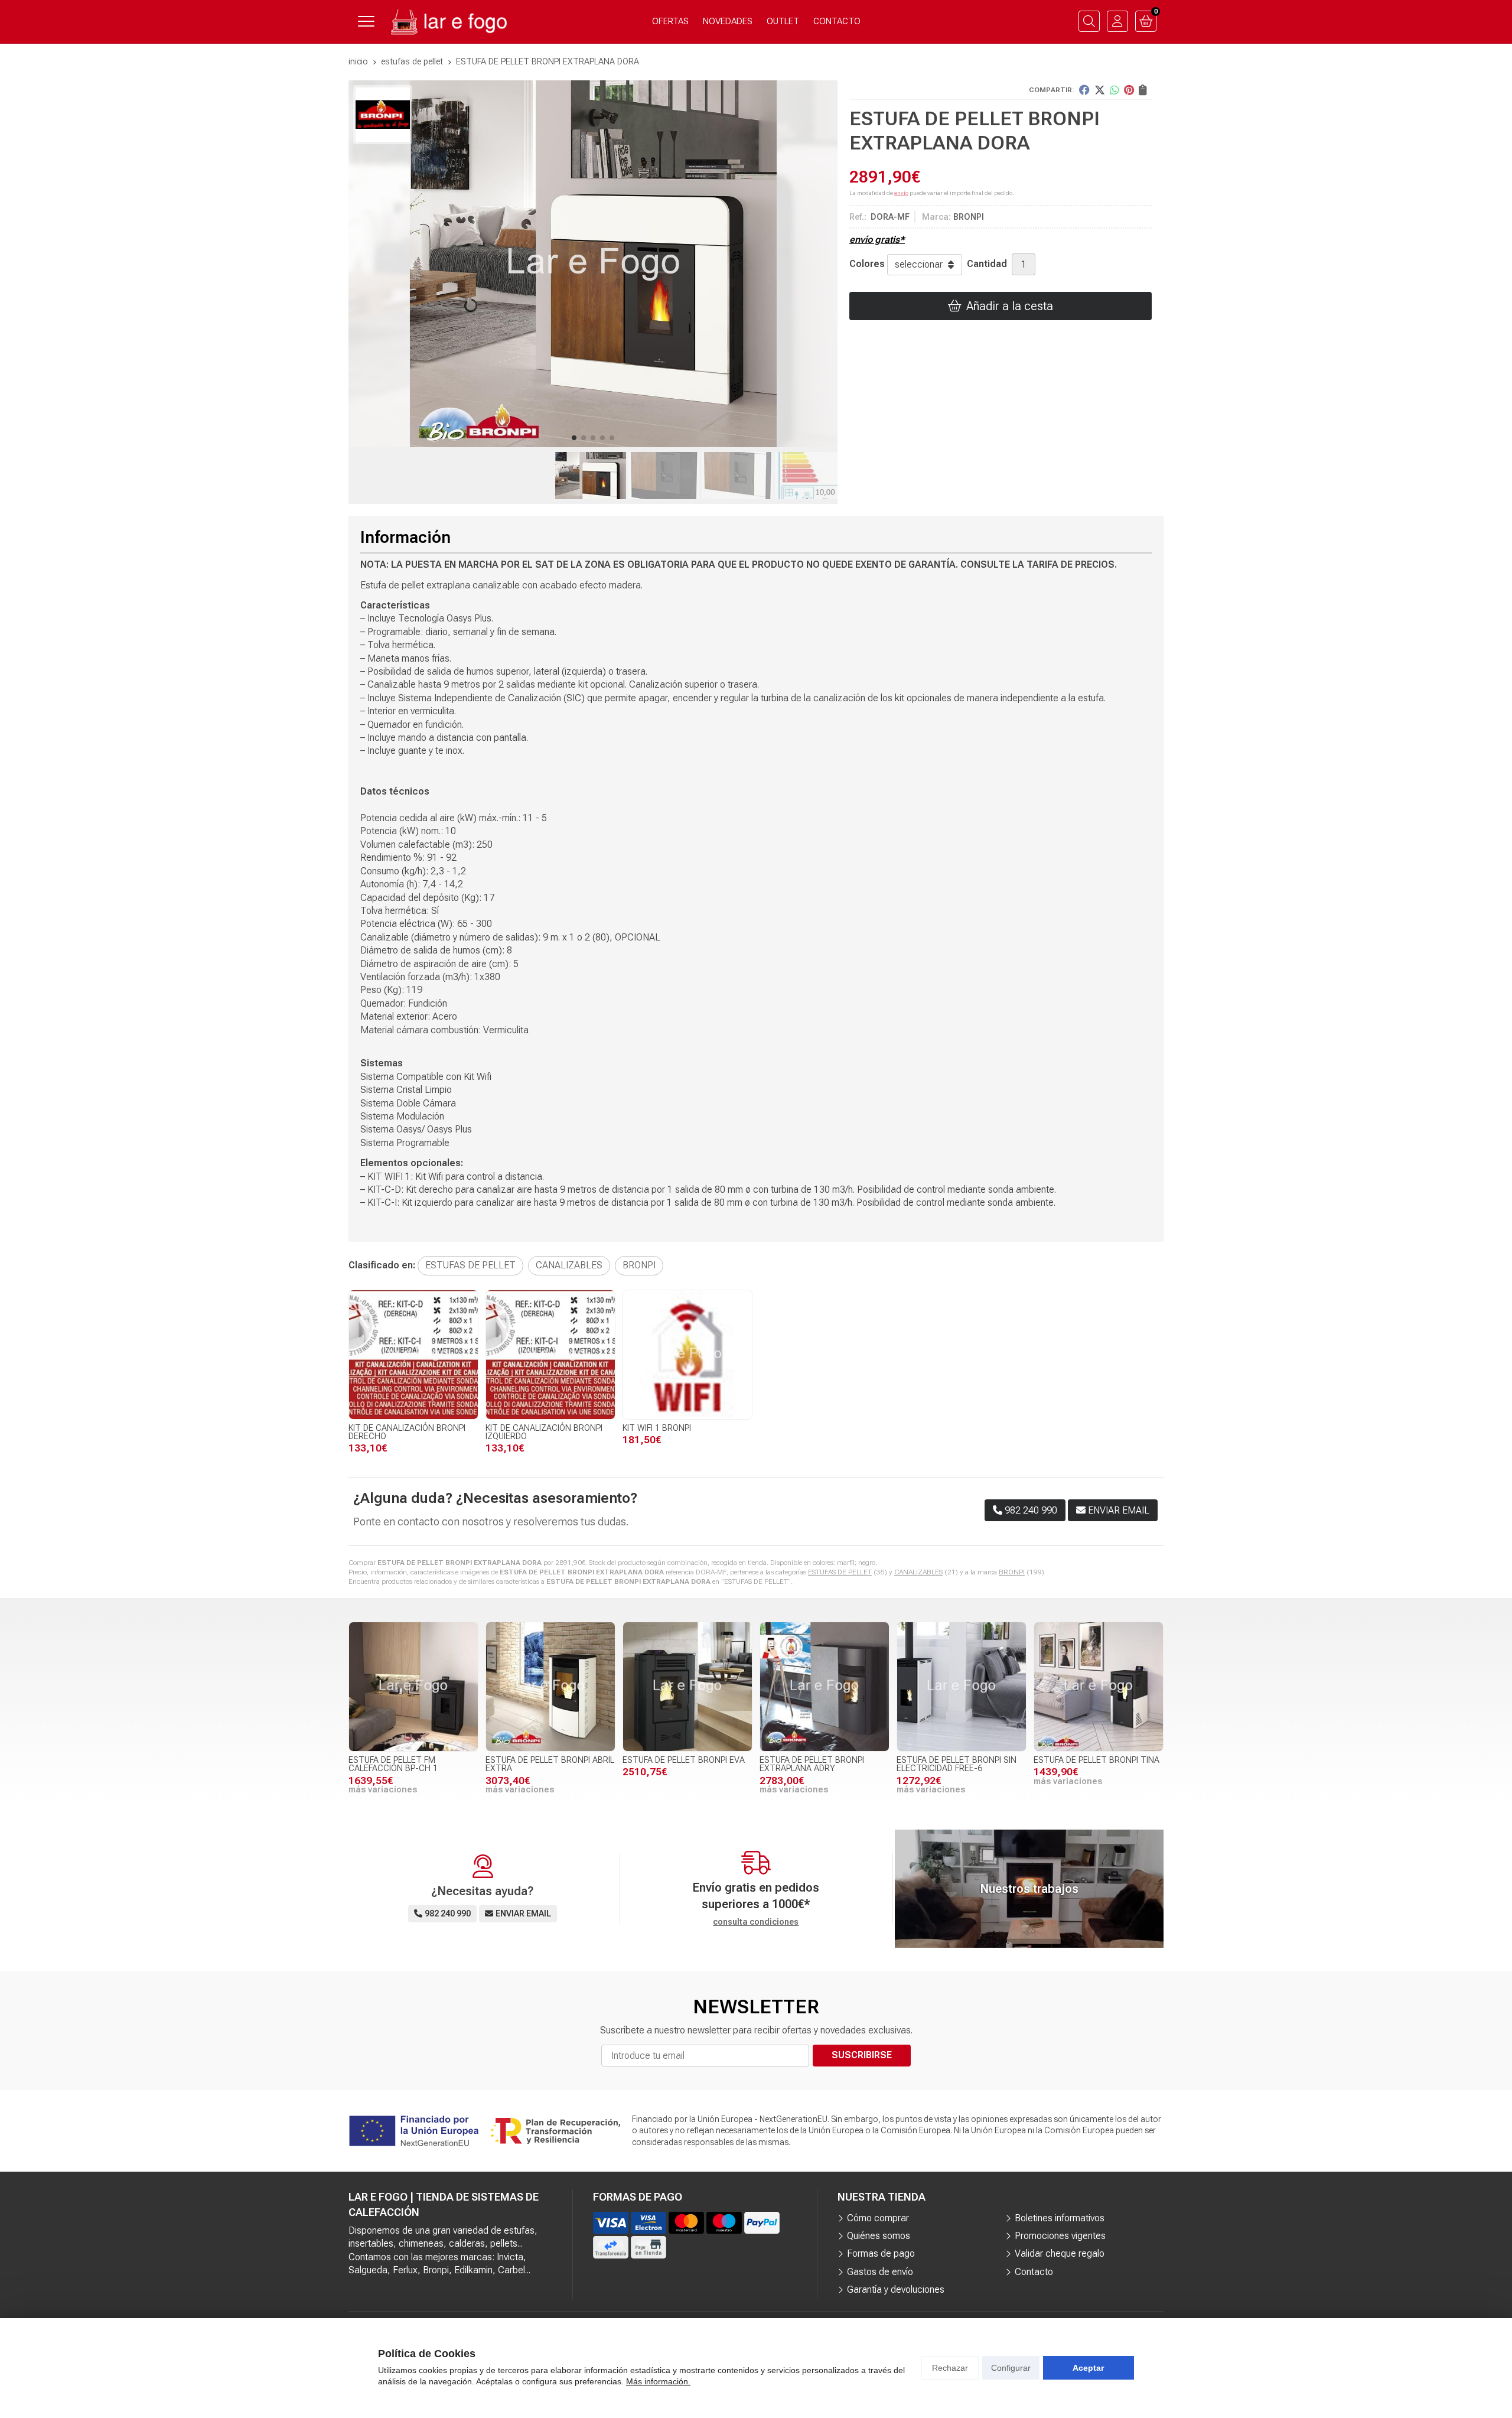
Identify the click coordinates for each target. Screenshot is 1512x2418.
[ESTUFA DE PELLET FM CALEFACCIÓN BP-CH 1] (413, 1687)
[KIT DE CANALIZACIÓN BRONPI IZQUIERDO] (550, 1355)
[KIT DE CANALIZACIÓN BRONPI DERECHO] (413, 1355)
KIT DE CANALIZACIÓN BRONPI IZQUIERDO (544, 1432)
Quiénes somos (879, 2236)
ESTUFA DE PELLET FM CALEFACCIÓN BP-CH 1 (393, 1764)
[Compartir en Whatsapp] (1115, 90)
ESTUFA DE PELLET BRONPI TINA (1096, 1760)
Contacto (1034, 2272)
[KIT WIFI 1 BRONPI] (687, 1355)
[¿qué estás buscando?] (1089, 21)
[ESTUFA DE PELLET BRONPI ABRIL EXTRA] (550, 1687)
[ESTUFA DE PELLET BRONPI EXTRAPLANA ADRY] (825, 1687)
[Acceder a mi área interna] (1117, 21)
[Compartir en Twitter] (1100, 90)
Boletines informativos (1060, 2218)
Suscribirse (862, 2055)
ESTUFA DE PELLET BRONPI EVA (684, 1760)
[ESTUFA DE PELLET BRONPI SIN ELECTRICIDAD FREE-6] (962, 1687)
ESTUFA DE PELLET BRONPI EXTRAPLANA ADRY (812, 1764)
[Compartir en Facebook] (1084, 90)
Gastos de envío (880, 2272)
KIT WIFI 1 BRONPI (657, 1428)
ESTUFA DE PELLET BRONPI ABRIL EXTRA (550, 1764)
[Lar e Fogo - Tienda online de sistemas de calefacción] (448, 22)
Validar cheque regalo (1060, 2253)
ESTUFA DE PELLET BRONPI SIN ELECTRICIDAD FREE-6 (957, 1764)
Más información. (658, 2381)
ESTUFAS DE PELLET (840, 1572)
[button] (574, 438)
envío (901, 193)
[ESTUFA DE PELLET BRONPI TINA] (1099, 1687)
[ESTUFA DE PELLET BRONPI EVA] (687, 1687)
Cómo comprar (878, 2218)
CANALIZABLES (918, 1572)
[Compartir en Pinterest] (1129, 90)
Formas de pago (881, 2253)
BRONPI (1012, 1572)
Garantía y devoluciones (896, 2290)
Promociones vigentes (1060, 2236)
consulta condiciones (756, 1922)
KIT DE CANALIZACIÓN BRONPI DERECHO (407, 1432)
